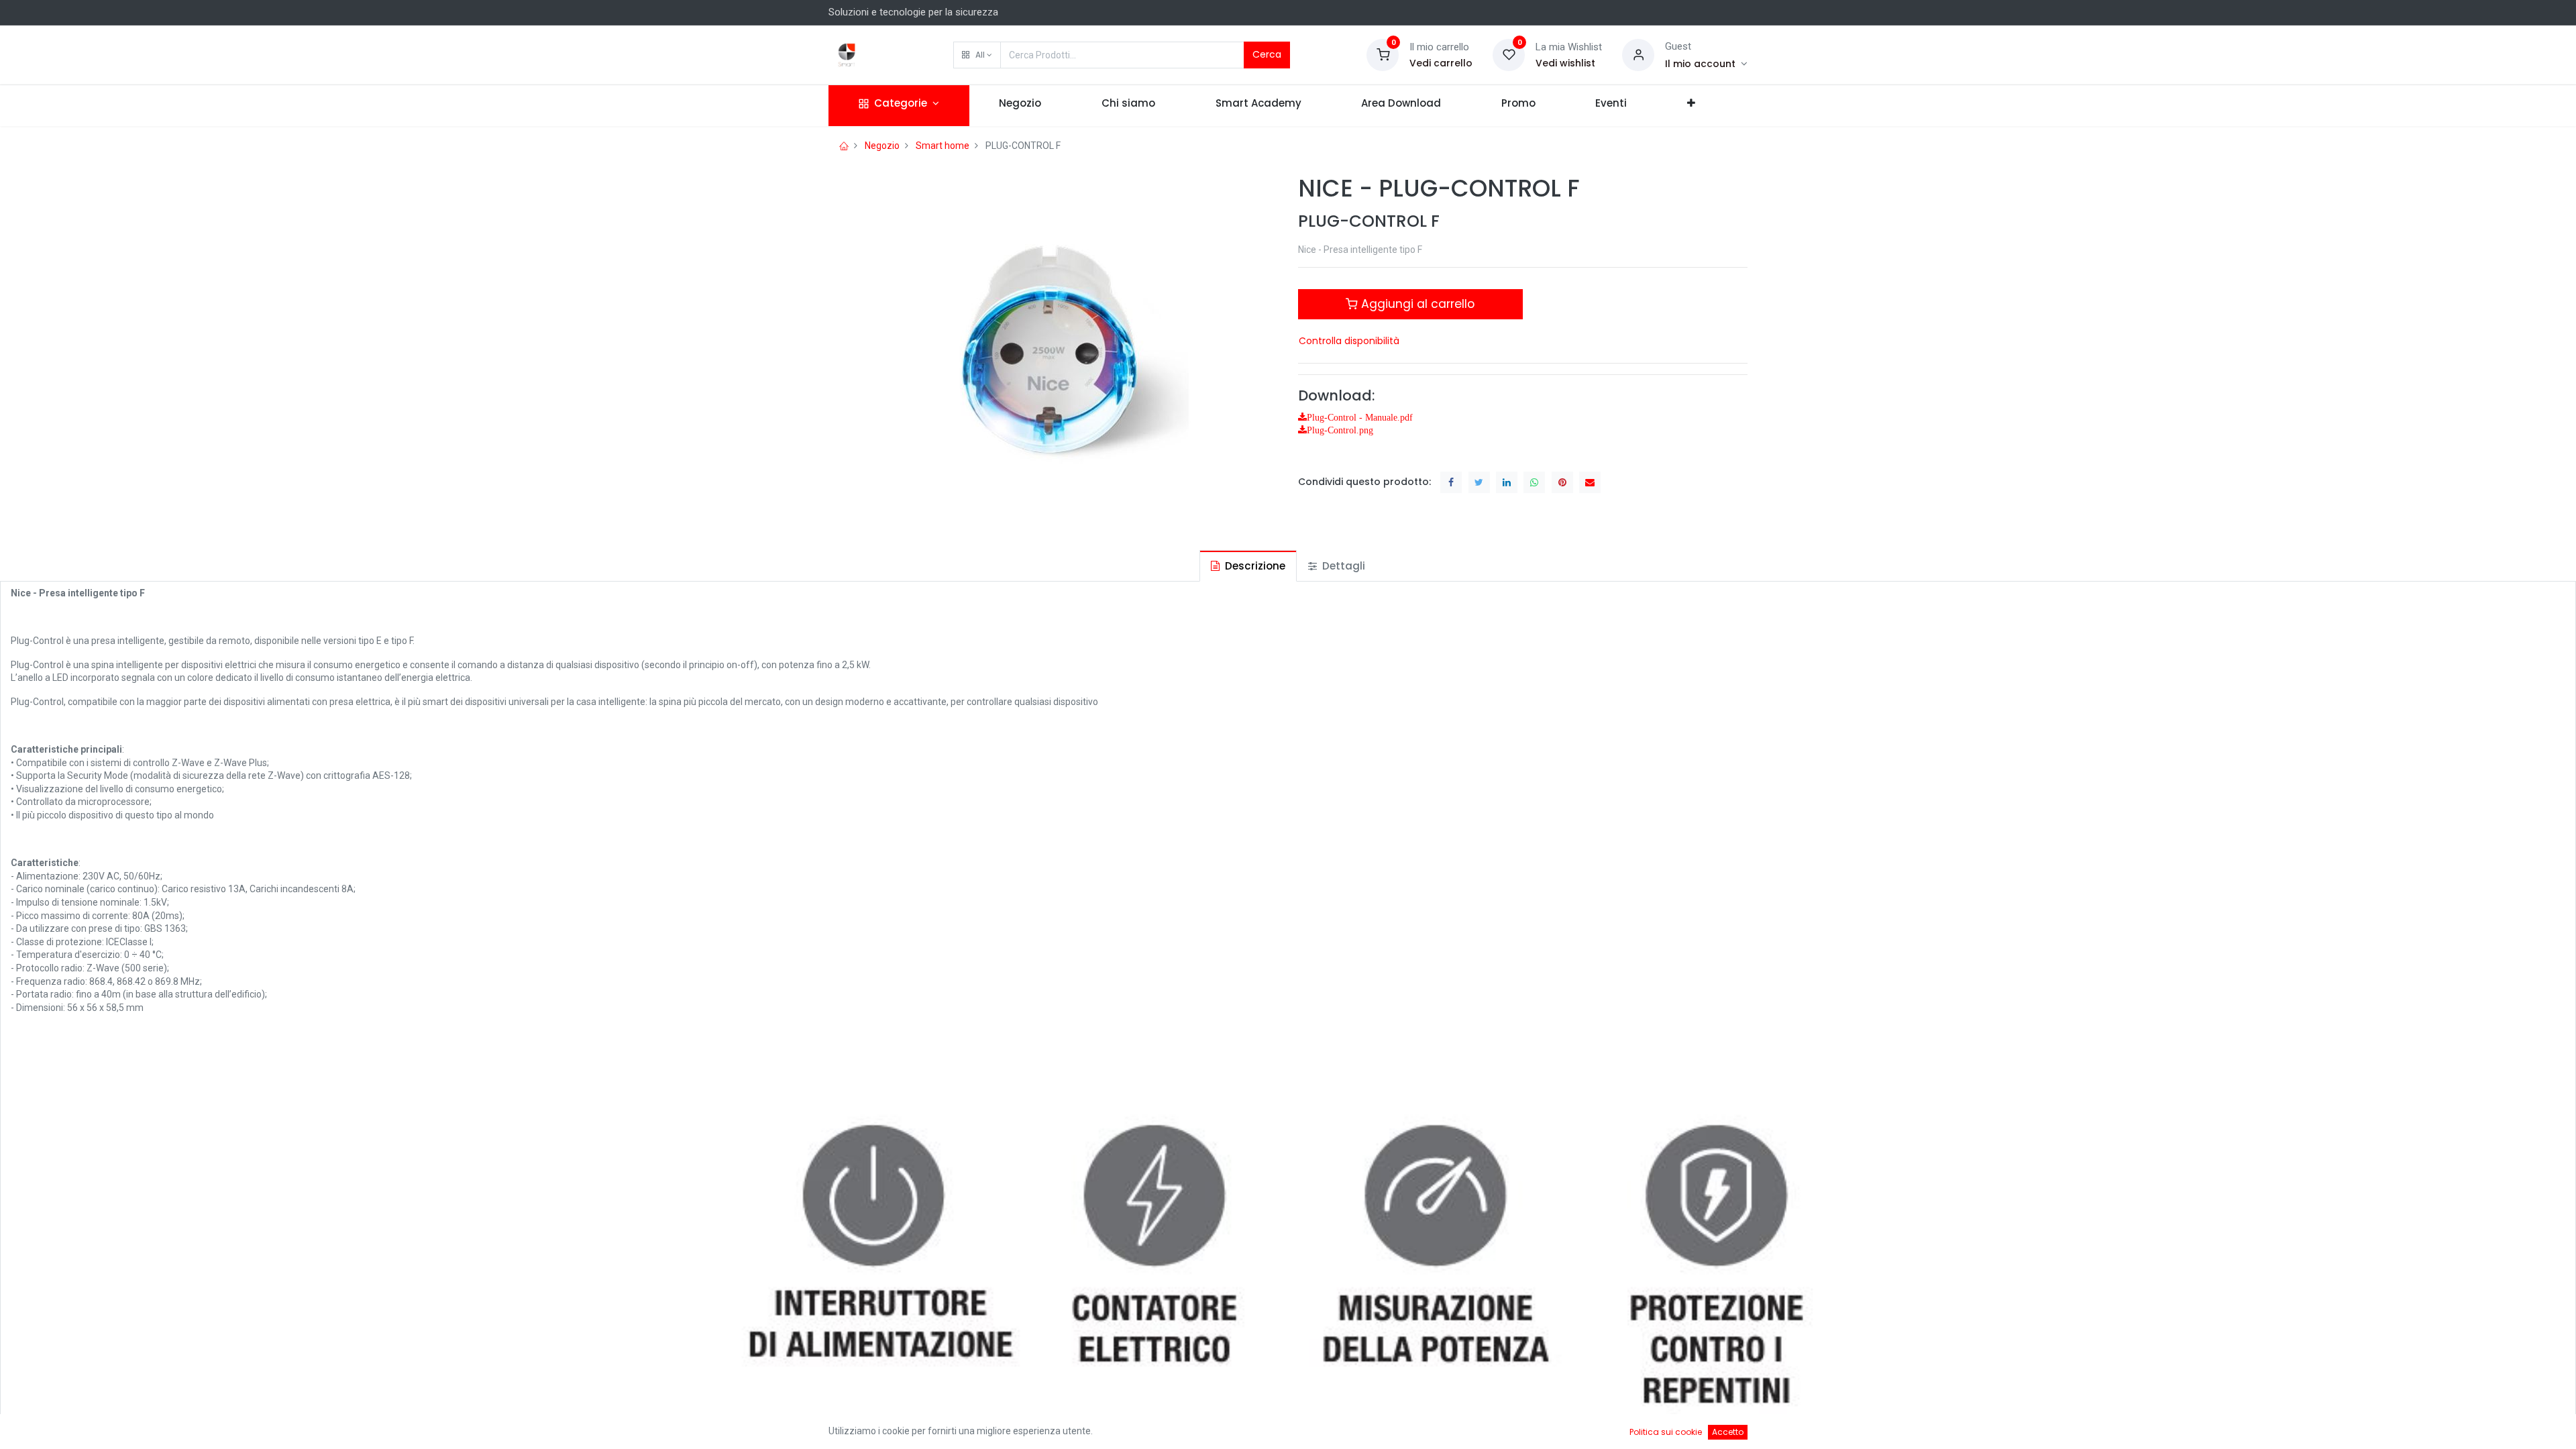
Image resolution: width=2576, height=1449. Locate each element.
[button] (977, 55)
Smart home (943, 146)
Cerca (1267, 54)
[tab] (1248, 566)
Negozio (882, 146)
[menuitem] (1021, 106)
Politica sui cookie (1666, 1432)
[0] (1383, 54)
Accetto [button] (1728, 1432)
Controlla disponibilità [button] (1349, 341)
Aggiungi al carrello (1416, 304)
